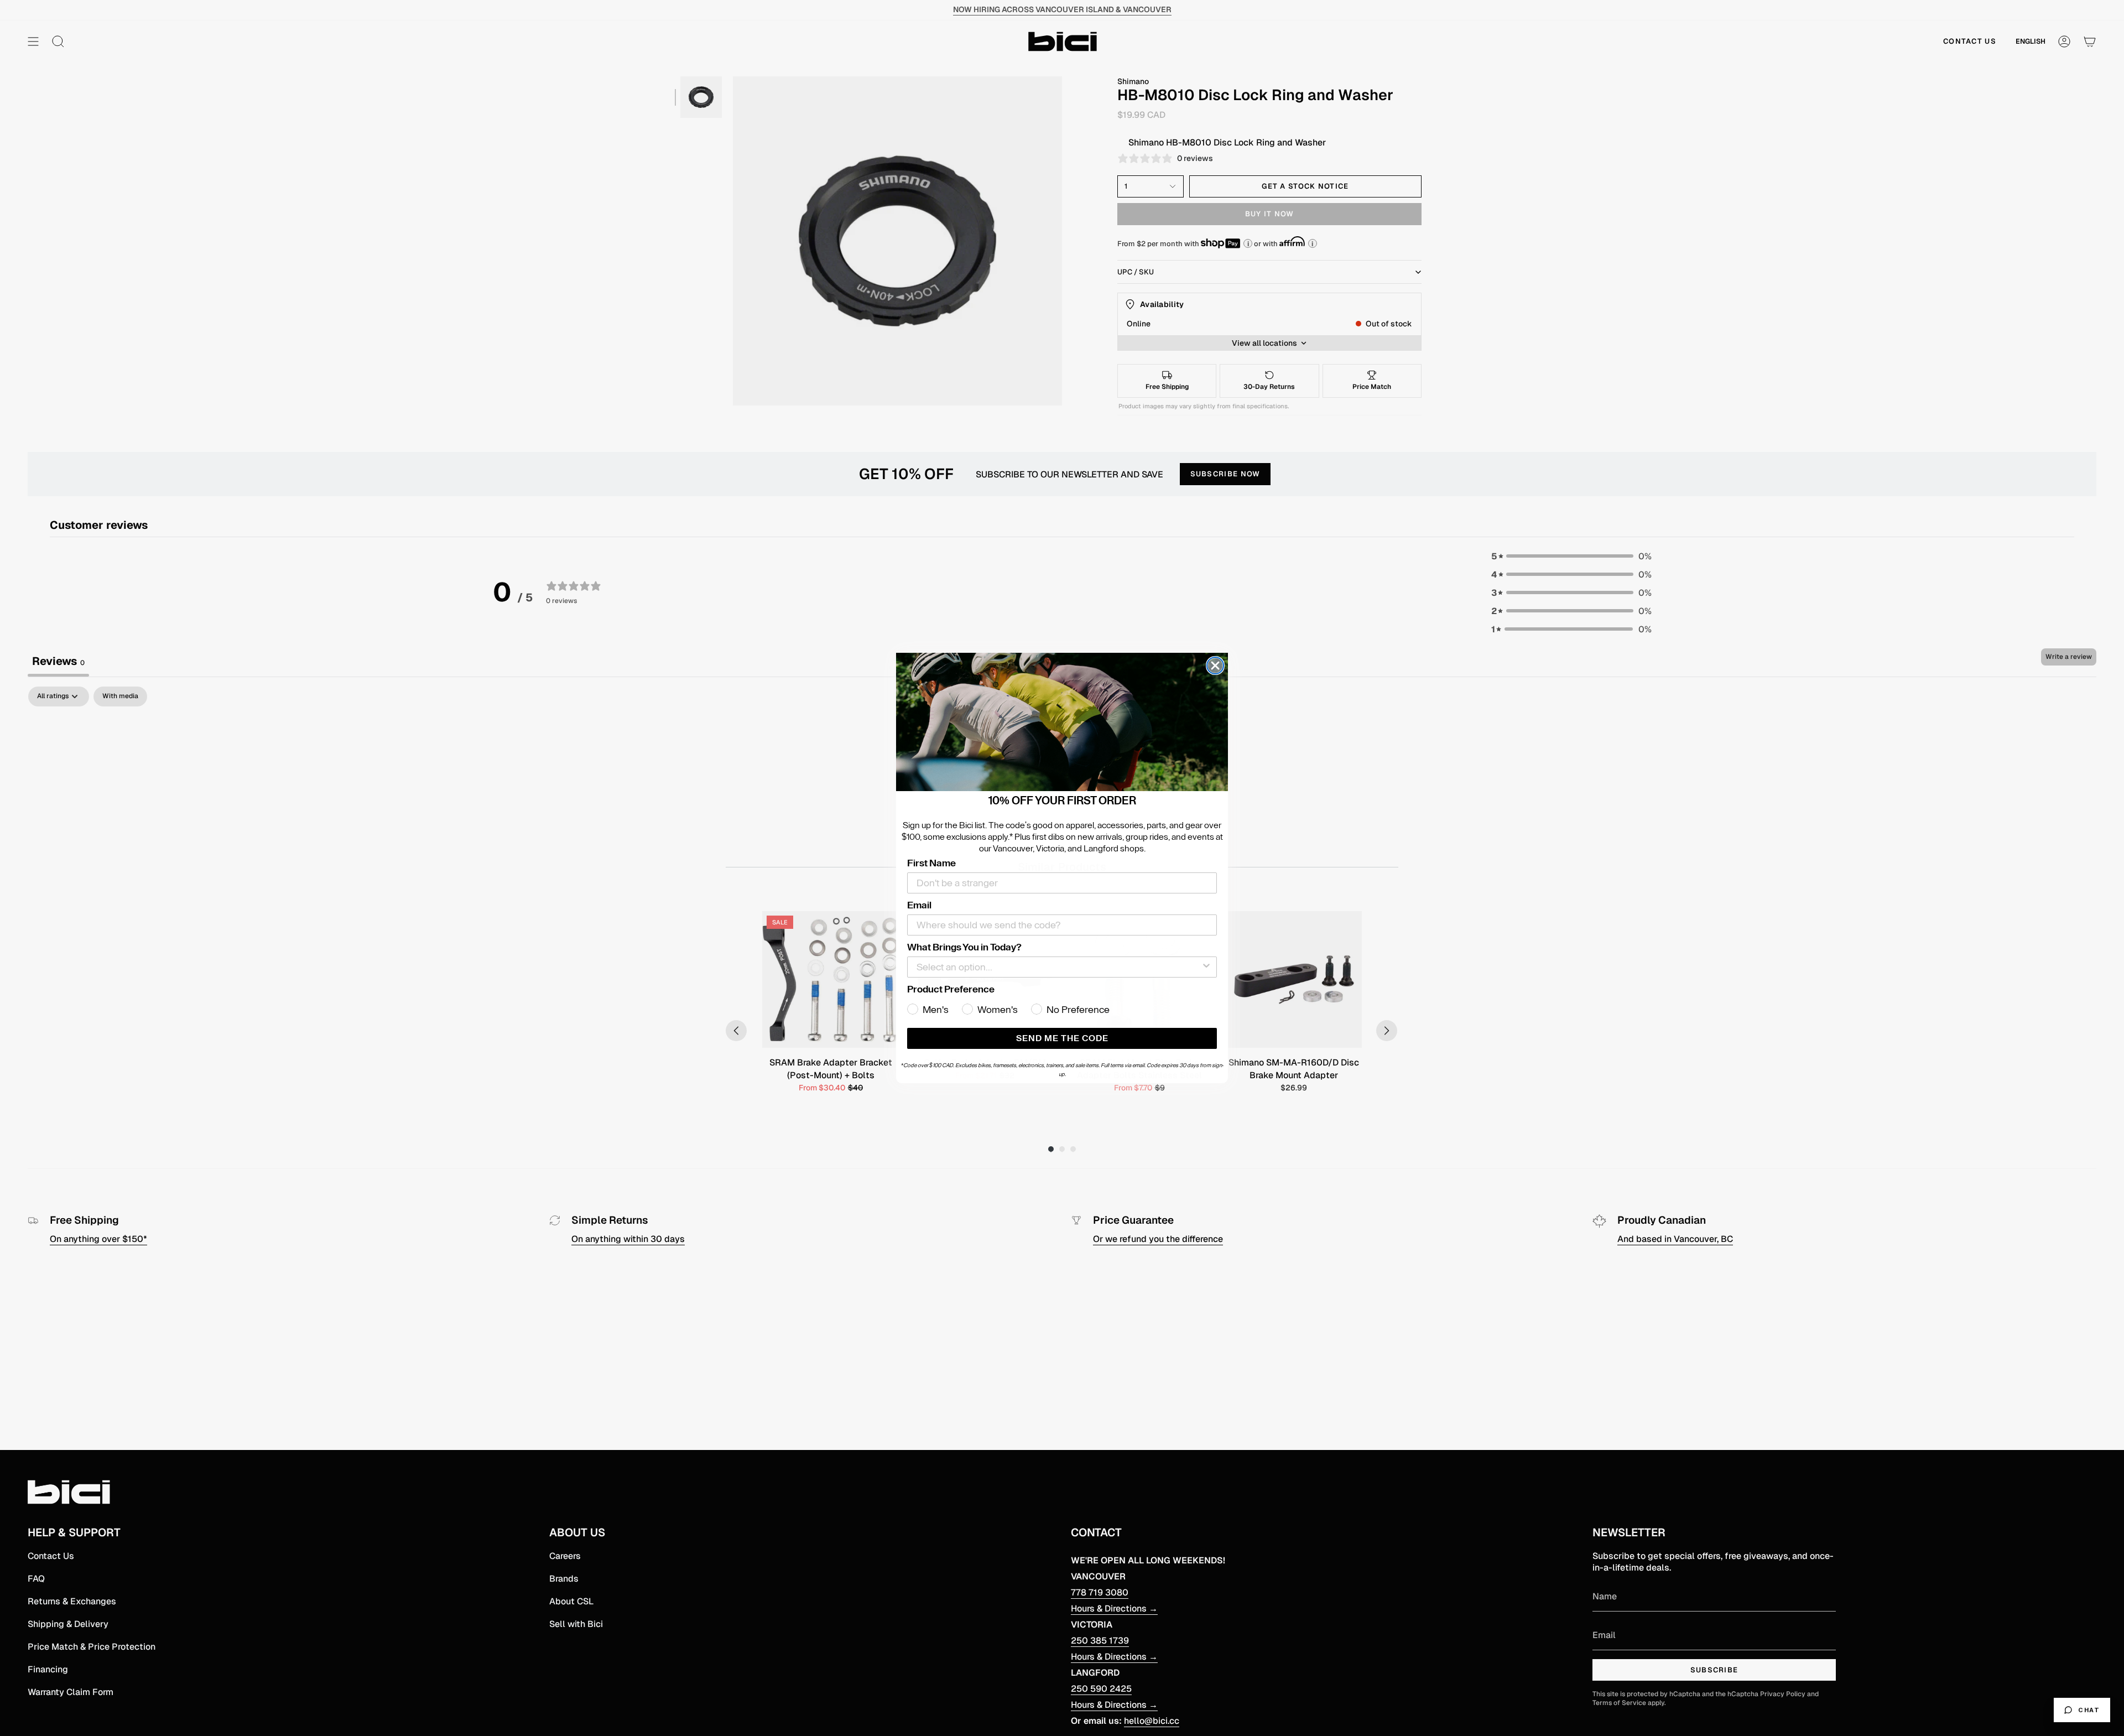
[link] (1062, 722)
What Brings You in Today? (964, 947)
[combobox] (1059, 967)
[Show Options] (1206, 967)
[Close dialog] (1215, 666)
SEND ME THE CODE (1062, 1038)
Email (919, 905)
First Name (931, 863)
